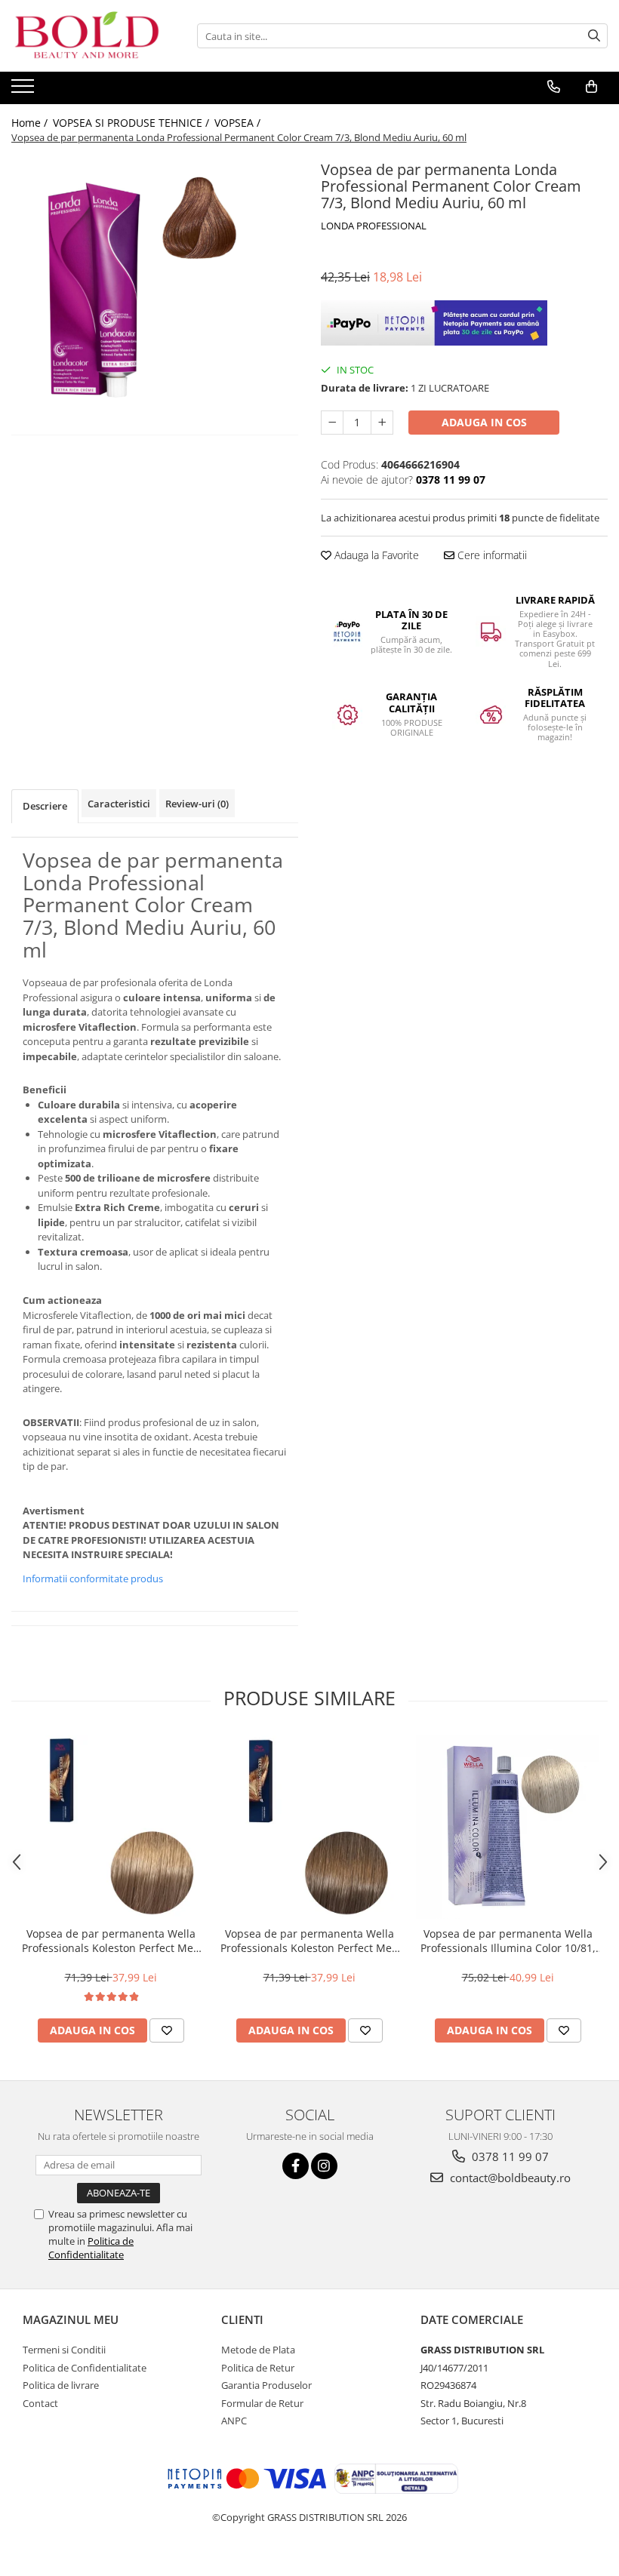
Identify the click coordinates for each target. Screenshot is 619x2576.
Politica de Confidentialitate (91, 2248)
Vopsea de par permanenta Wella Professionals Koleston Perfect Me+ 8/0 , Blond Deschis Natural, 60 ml (111, 1941)
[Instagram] (324, 2166)
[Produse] (25, 91)
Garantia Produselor (266, 2385)
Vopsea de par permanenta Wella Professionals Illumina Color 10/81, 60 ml (508, 1941)
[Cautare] (594, 36)
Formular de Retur (262, 2403)
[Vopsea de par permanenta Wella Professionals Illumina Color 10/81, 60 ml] (508, 1827)
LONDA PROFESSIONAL (374, 226)
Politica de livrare (61, 2385)
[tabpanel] (155, 300)
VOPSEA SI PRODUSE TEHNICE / (132, 123)
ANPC (234, 2421)
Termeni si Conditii (64, 2350)
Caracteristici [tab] (119, 804)
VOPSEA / (239, 123)
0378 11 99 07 (509, 2156)
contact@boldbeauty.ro (509, 2178)
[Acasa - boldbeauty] (87, 36)
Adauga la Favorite (375, 555)
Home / (31, 123)
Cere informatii (491, 555)
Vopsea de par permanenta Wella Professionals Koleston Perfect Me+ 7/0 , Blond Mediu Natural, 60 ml (309, 1941)
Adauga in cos (484, 422)
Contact (40, 2403)
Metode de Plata (258, 2350)
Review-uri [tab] (197, 804)
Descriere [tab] (45, 806)
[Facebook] (296, 2166)
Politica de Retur (258, 2368)
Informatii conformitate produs (93, 1578)
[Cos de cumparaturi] (591, 87)
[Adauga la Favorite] (167, 2030)
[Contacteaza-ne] (554, 87)
